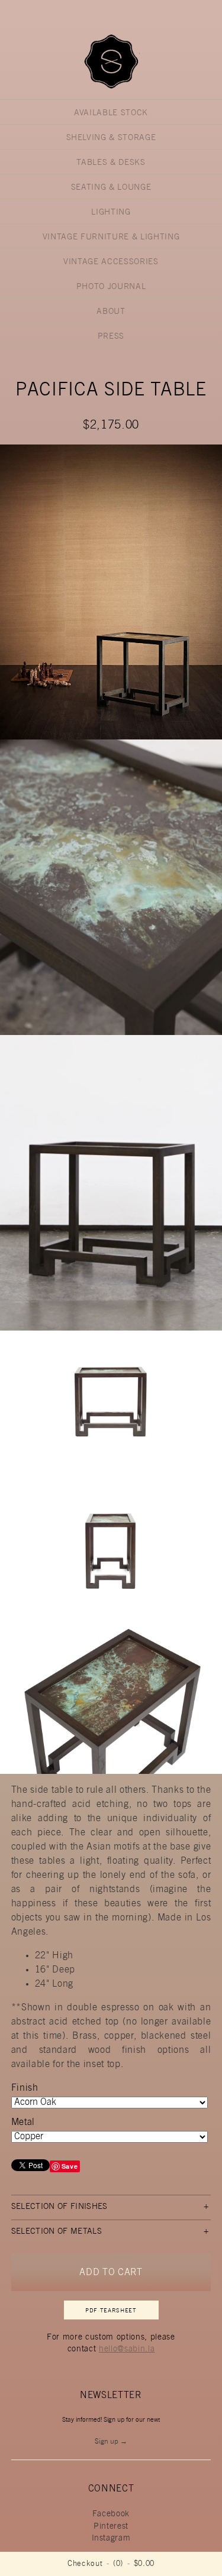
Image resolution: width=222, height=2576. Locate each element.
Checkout (85, 2564)
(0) (118, 2564)
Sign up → (111, 2442)
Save (70, 2166)
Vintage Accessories (111, 262)
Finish (25, 2088)
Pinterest (111, 2527)
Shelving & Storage (111, 138)
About (111, 312)
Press (111, 337)
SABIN (111, 61)
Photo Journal (111, 287)
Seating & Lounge (111, 188)
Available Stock (111, 113)
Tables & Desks (111, 163)
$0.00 (144, 2564)
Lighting (111, 213)
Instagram (111, 2539)
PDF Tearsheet (111, 2311)
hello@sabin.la (127, 2350)
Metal (23, 2123)
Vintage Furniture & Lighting (111, 238)
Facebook (111, 2515)
